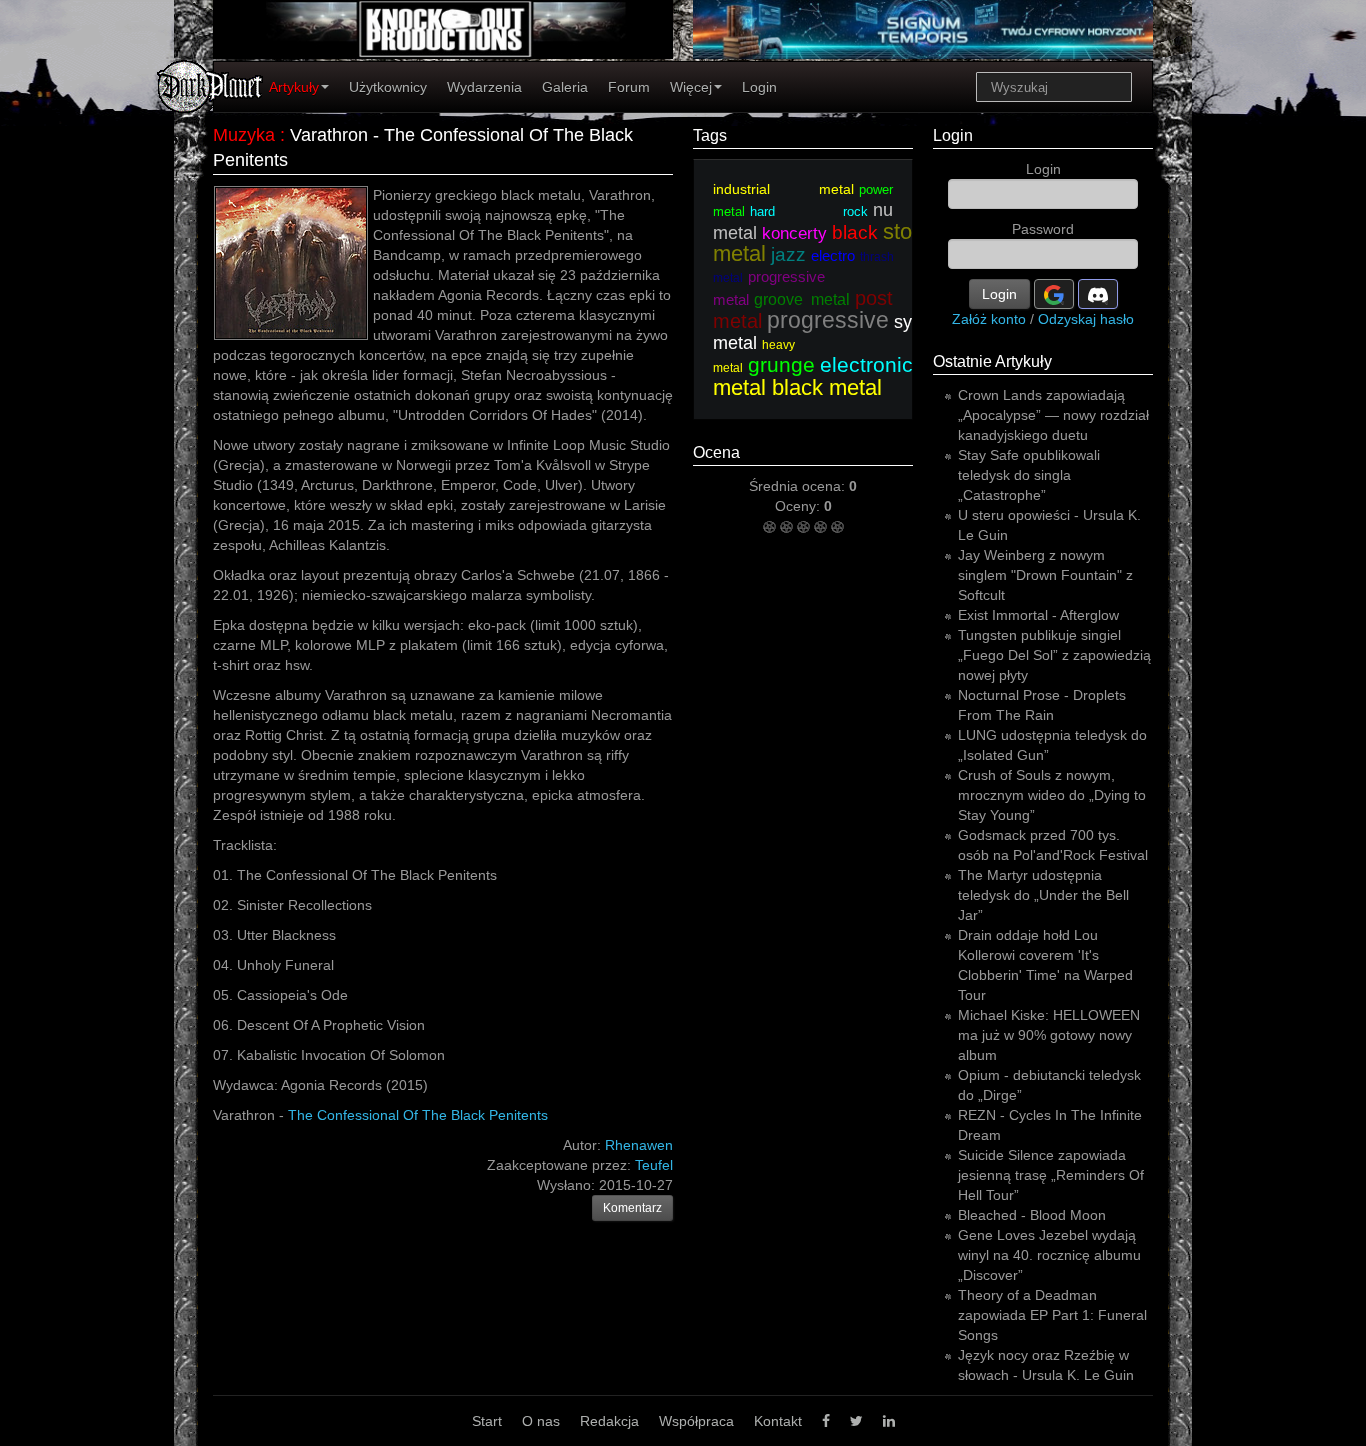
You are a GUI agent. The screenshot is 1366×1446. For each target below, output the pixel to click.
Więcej (691, 87)
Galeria (565, 87)
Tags (710, 135)
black (855, 232)
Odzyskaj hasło (1086, 319)
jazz (788, 254)
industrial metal (783, 189)
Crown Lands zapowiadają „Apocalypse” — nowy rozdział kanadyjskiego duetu (1053, 415)
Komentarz (632, 1208)
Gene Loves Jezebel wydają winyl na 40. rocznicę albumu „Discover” (1049, 1255)
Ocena (716, 452)
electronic (866, 364)
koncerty (794, 233)
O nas (541, 1421)
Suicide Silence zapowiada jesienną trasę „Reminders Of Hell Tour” (1051, 1175)
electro (833, 255)
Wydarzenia (484, 87)
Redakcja (609, 1421)
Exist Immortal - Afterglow (1038, 615)
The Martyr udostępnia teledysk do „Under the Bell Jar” (1043, 895)
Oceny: (799, 506)
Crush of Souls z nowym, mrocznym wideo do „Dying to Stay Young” (1052, 795)
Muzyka (244, 135)
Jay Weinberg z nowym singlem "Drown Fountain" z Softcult (1045, 575)
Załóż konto (989, 319)
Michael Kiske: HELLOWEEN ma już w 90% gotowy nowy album (1049, 1035)
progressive (828, 320)
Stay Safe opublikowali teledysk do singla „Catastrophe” (1029, 475)
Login (759, 87)
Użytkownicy (388, 87)
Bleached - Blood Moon (1032, 1215)
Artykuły (294, 87)
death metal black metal (878, 376)
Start (487, 1421)
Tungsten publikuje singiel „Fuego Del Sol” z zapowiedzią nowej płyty (1054, 655)
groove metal (802, 299)
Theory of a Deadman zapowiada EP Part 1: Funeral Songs (1052, 1315)
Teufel (654, 1165)
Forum (629, 87)
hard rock (809, 211)
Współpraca (696, 1421)
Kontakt (778, 1421)
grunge (781, 364)
